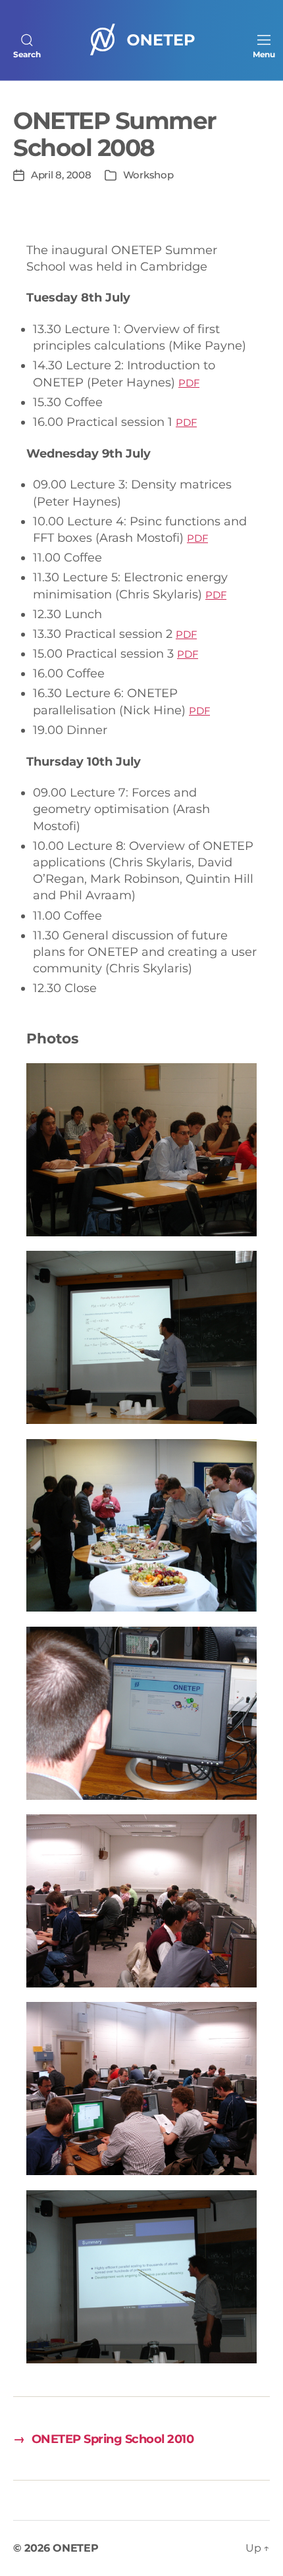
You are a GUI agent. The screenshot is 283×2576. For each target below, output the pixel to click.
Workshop (148, 175)
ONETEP (75, 2548)
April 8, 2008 (61, 175)
